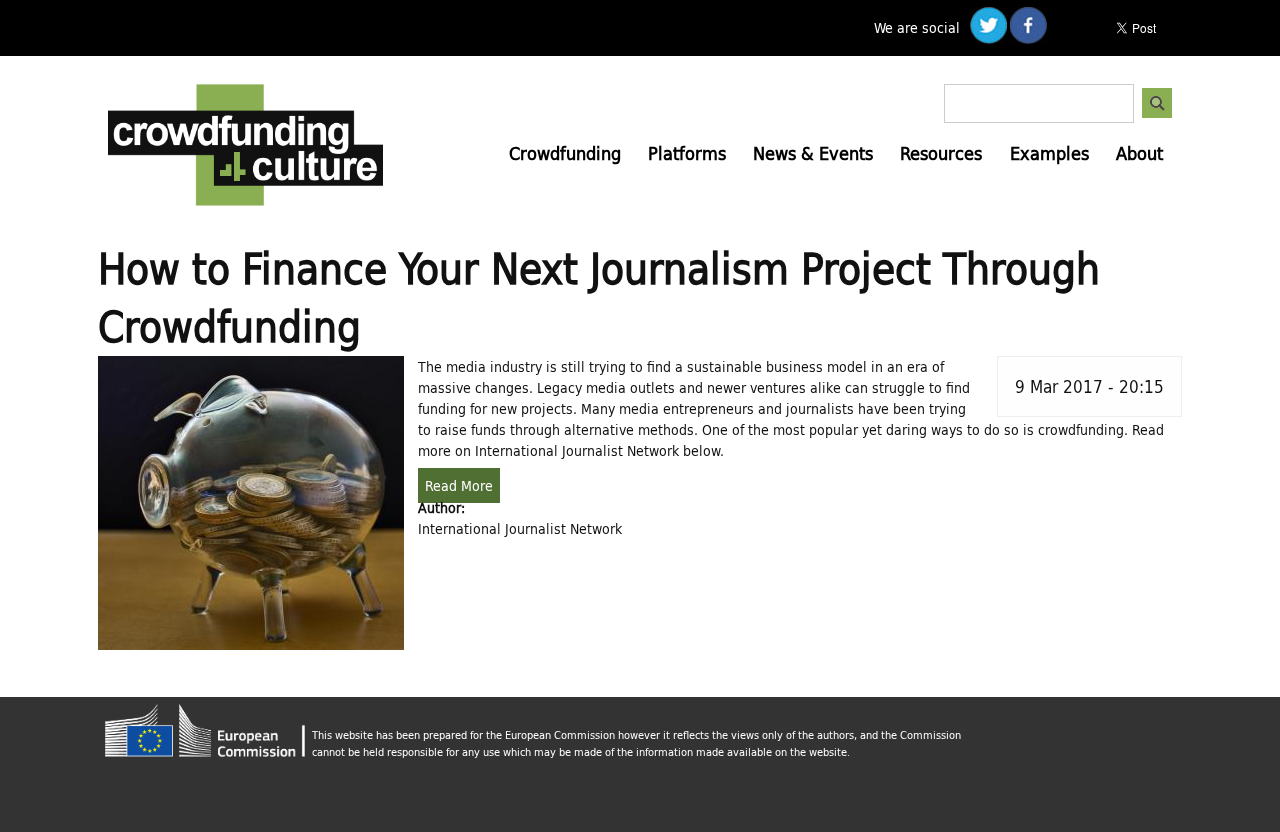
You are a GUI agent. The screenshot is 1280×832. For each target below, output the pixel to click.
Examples (1049, 153)
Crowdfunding (565, 153)
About (1139, 153)
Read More (459, 485)
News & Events (813, 153)
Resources (941, 153)
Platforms (687, 153)
